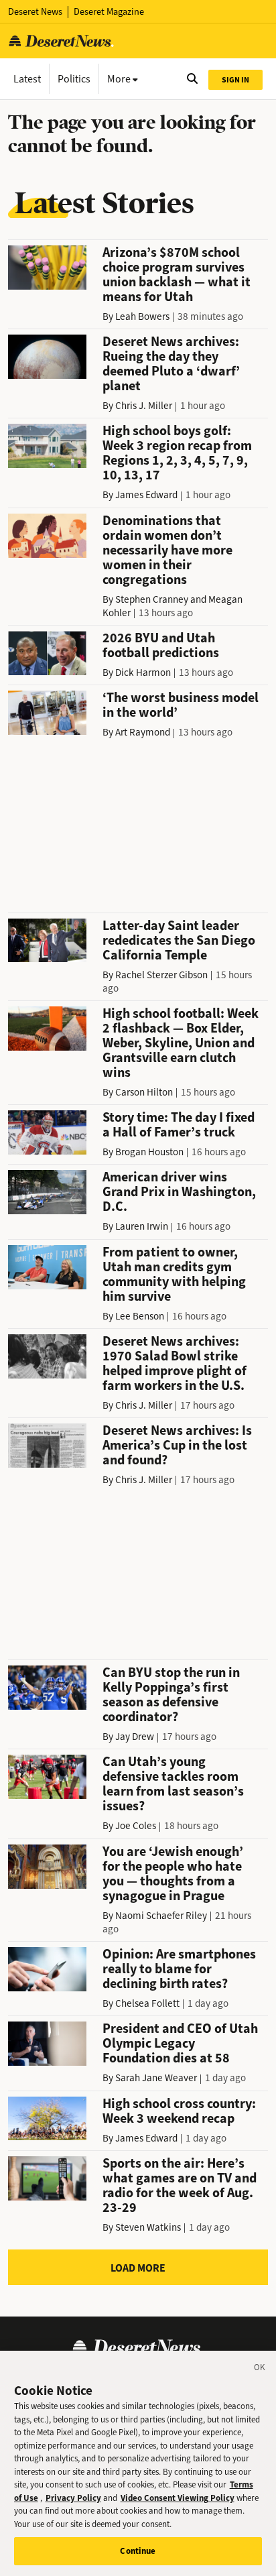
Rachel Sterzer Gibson (161, 975)
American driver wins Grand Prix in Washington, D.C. (179, 1192)
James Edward (146, 495)
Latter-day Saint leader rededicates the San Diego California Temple (179, 940)
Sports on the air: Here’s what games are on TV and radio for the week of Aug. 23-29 (180, 2185)
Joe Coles (136, 1826)
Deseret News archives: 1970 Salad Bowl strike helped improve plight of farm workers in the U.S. (175, 1363)
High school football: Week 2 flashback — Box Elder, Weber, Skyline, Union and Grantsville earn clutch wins (181, 1043)
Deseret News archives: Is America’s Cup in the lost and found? (177, 1445)
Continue (138, 2551)
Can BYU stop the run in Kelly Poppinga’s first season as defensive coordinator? (171, 1695)
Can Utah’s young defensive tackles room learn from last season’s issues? (173, 1784)
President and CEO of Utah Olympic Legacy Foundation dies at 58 (180, 2043)
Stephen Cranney (152, 599)
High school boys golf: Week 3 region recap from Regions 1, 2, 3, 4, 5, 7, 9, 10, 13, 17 (177, 453)
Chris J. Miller (144, 406)
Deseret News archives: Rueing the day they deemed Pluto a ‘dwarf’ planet (171, 364)
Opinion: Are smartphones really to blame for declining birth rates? (179, 1969)
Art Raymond (143, 732)
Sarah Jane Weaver (156, 2078)
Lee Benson (140, 1316)
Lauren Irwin (142, 1226)
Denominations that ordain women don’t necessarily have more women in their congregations (167, 550)
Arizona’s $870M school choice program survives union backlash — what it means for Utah (177, 275)
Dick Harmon (143, 672)
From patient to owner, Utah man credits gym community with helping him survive (174, 1274)
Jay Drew (135, 1737)
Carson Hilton (144, 1092)
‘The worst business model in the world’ (181, 705)
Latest (27, 79)
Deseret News (35, 12)
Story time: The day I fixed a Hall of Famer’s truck (179, 1125)
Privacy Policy (73, 2498)
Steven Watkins (148, 2227)
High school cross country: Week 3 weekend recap (179, 2111)
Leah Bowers (142, 316)
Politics (74, 79)
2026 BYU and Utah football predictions (161, 645)
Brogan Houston (149, 1152)
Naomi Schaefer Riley (161, 1916)
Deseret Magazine (109, 12)
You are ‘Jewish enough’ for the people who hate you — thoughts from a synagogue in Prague (173, 1874)
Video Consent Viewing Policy (178, 2498)
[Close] (260, 2369)
